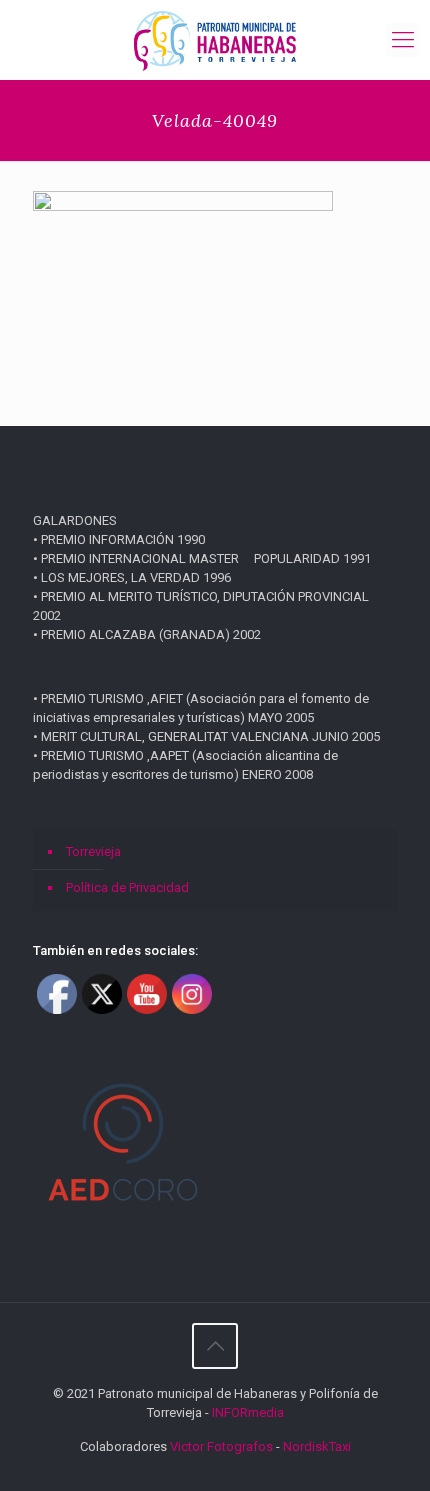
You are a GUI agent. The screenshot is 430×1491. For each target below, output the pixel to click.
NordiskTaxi (317, 1446)
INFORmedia (248, 1412)
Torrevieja (93, 851)
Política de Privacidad (127, 887)
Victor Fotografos (221, 1446)
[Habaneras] (215, 40)
